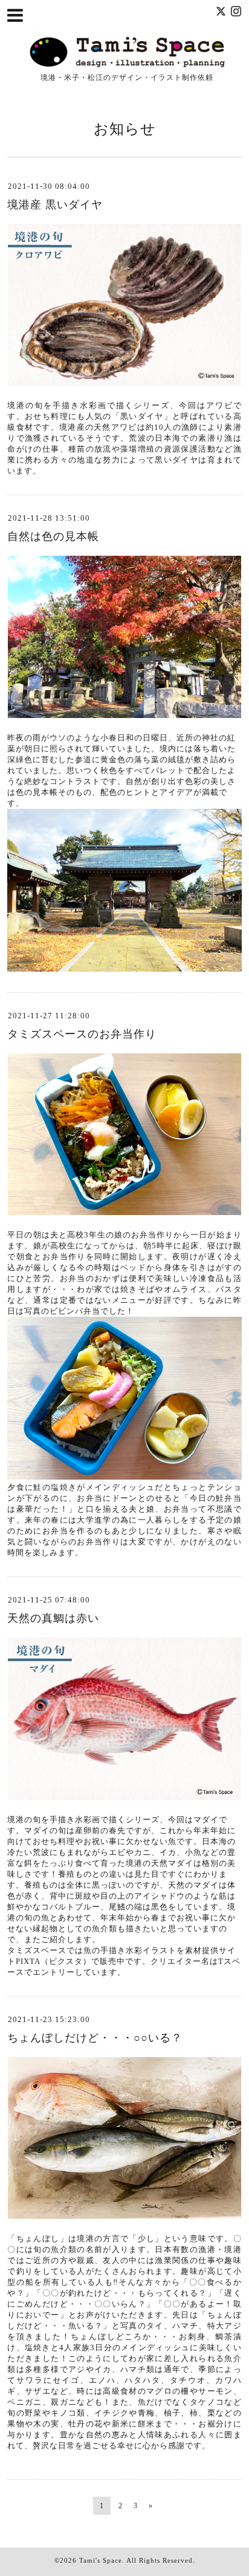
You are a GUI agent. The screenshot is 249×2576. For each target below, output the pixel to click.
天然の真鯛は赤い (53, 1618)
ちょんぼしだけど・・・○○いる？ (95, 2038)
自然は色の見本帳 (53, 536)
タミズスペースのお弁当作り (82, 1034)
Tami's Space (101, 2560)
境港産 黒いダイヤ (55, 205)
